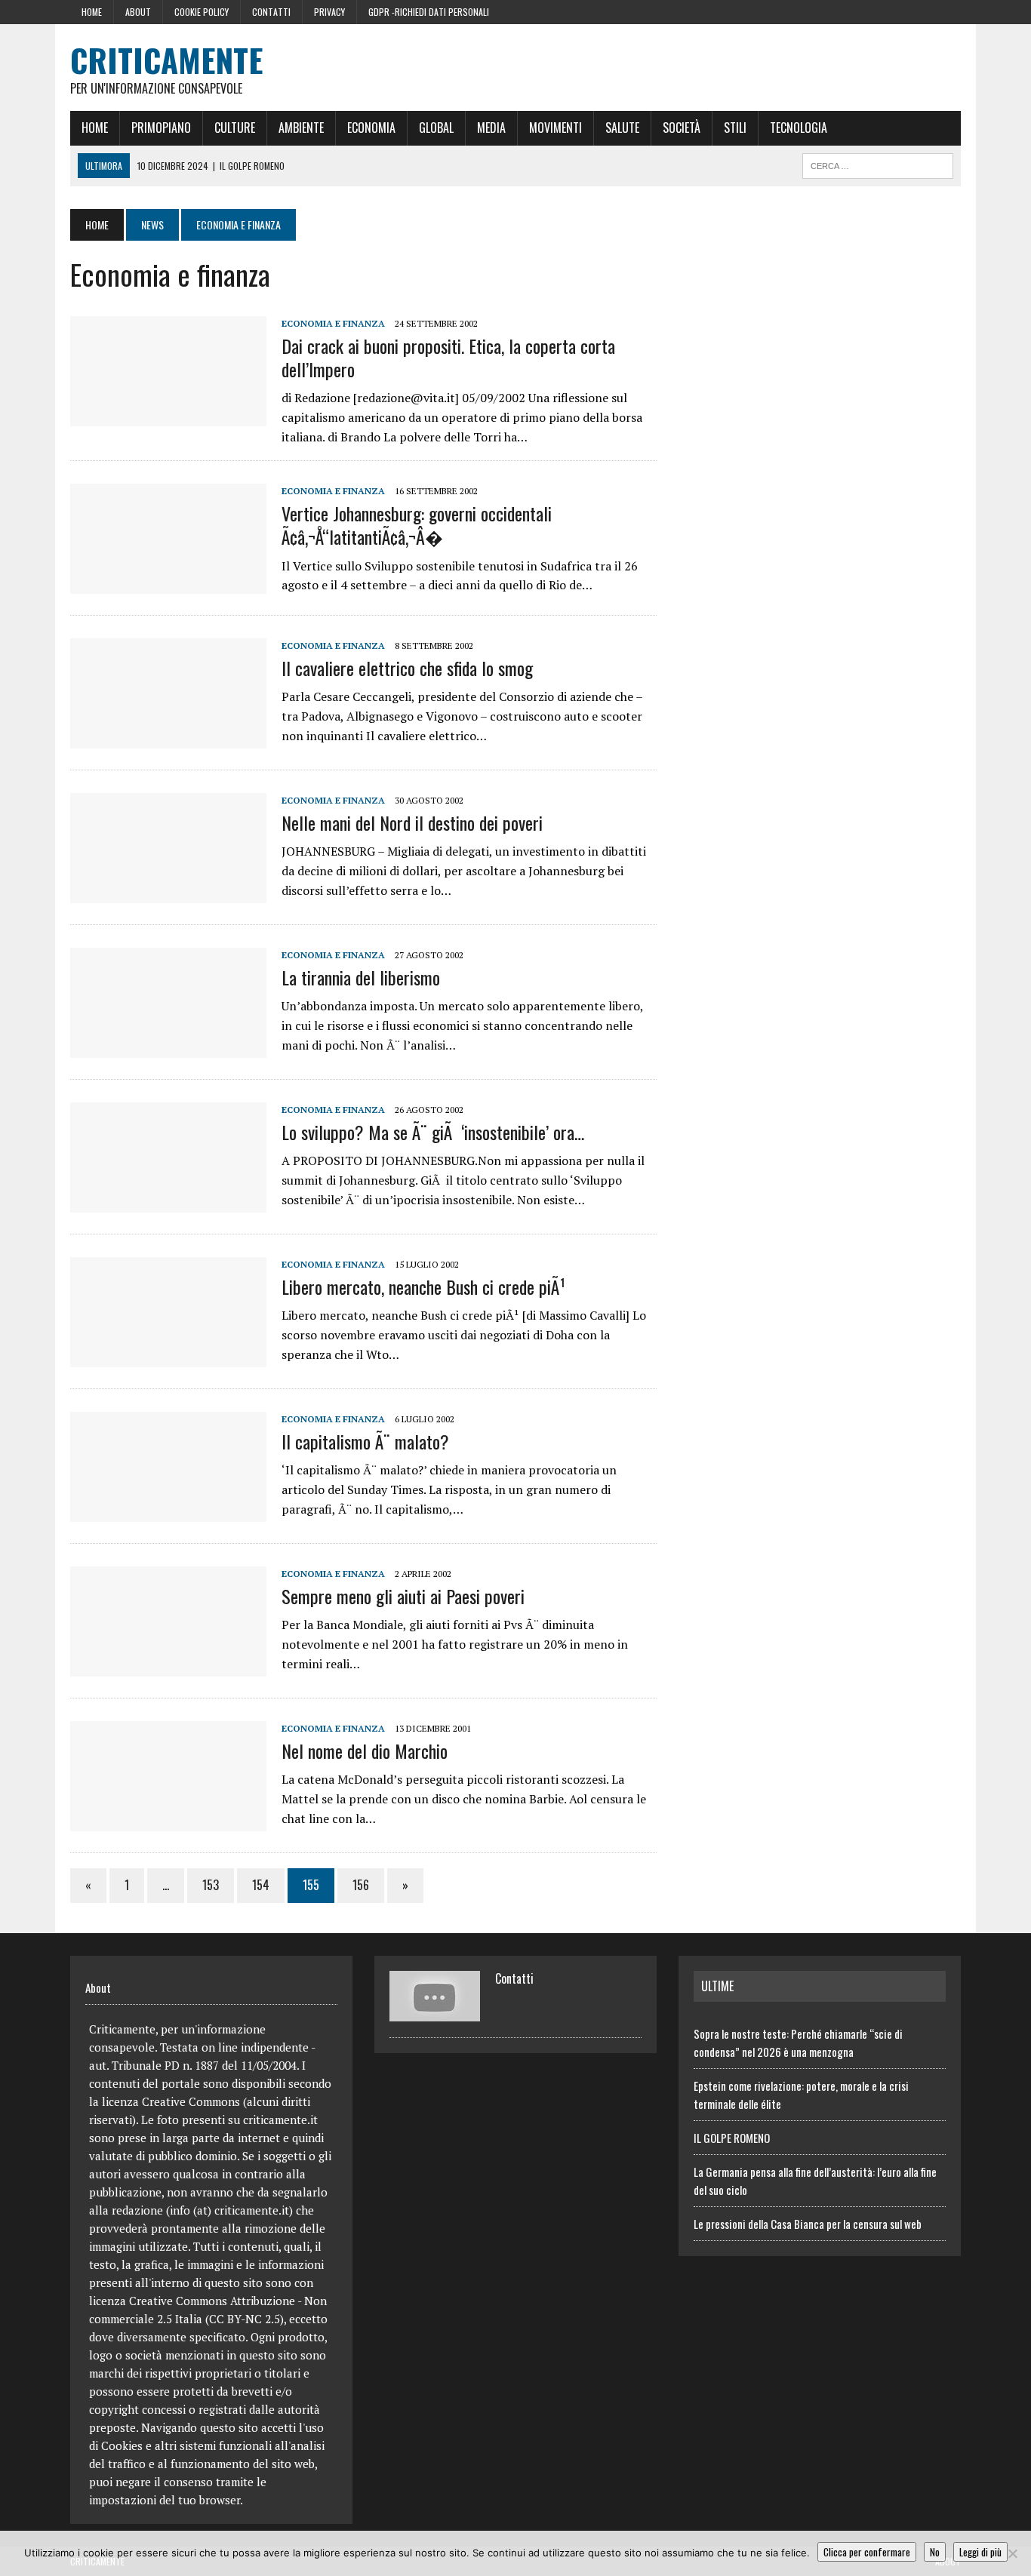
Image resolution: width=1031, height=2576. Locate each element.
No (935, 2552)
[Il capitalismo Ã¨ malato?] (168, 1512)
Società (682, 128)
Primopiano (161, 128)
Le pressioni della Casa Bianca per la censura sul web (808, 2224)
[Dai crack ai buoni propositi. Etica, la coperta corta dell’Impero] (168, 416)
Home (92, 12)
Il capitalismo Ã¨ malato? (365, 1441)
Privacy (329, 12)
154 (261, 1885)
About (138, 12)
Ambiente (301, 128)
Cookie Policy (202, 12)
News (152, 224)
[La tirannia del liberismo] (168, 1048)
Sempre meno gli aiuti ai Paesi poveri (403, 1596)
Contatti (271, 12)
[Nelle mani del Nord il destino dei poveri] (168, 893)
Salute (622, 128)
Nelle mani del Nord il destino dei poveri (412, 822)
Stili (735, 128)
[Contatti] (435, 2012)
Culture (235, 128)
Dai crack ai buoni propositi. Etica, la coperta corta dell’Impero (448, 357)
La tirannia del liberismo (361, 977)
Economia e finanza (333, 323)
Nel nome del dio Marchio (365, 1751)
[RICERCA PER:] (878, 164)
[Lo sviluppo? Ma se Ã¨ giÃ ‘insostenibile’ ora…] (168, 1203)
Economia (371, 128)
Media (491, 128)
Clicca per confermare (867, 2552)
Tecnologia (799, 128)
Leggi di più (980, 2552)
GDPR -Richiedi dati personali (429, 12)
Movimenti (556, 128)
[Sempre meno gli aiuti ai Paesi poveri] (168, 1667)
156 (361, 1885)
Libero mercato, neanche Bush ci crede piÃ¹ (423, 1286)
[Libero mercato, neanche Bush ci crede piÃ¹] (168, 1357)
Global (436, 128)
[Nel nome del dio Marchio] (168, 1821)
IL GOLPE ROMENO (732, 2138)
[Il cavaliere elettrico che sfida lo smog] (168, 739)
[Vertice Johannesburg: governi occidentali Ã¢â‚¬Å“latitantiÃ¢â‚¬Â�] (168, 584)
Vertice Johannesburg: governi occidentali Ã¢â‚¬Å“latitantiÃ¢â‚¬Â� (417, 525)
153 (211, 1885)
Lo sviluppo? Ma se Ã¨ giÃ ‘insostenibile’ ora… (433, 1132)
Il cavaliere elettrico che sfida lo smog (407, 668)
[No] (1012, 2553)
